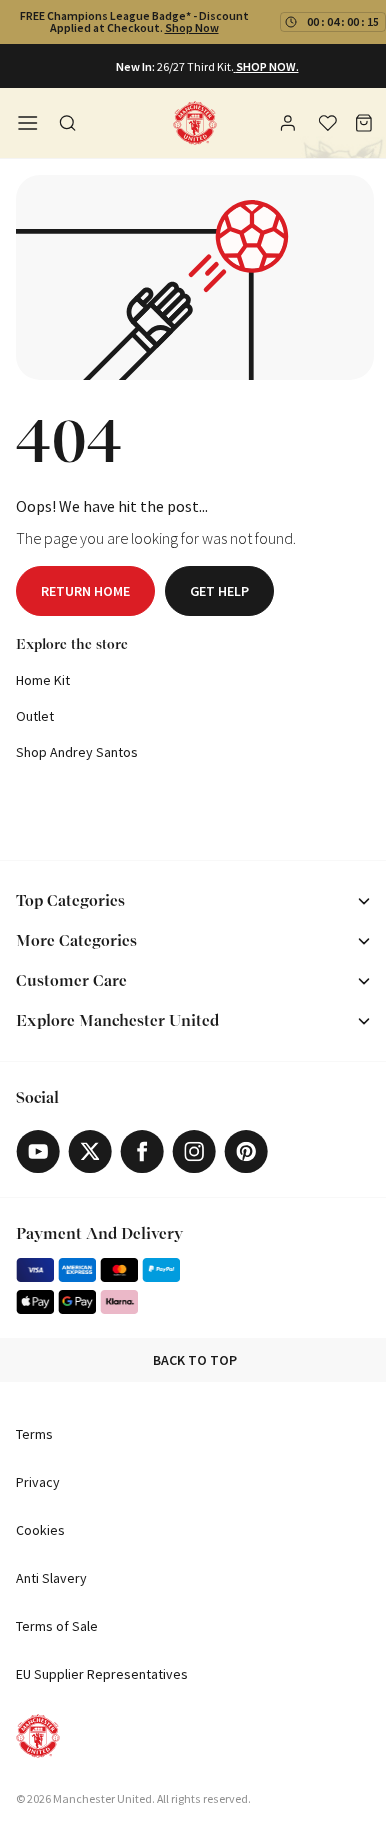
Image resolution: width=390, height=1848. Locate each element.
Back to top (195, 1360)
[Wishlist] (328, 123)
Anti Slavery (51, 1578)
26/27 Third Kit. (195, 66)
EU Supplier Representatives (102, 1674)
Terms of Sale (57, 1626)
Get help (219, 591)
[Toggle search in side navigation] (68, 123)
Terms (34, 1434)
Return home (85, 591)
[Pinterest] (246, 1151)
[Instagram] (194, 1151)
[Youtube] (38, 1151)
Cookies (40, 1530)
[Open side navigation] (28, 123)
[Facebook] (142, 1151)
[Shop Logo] (195, 123)
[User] (290, 126)
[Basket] (364, 123)
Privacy (38, 1482)
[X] (90, 1151)
